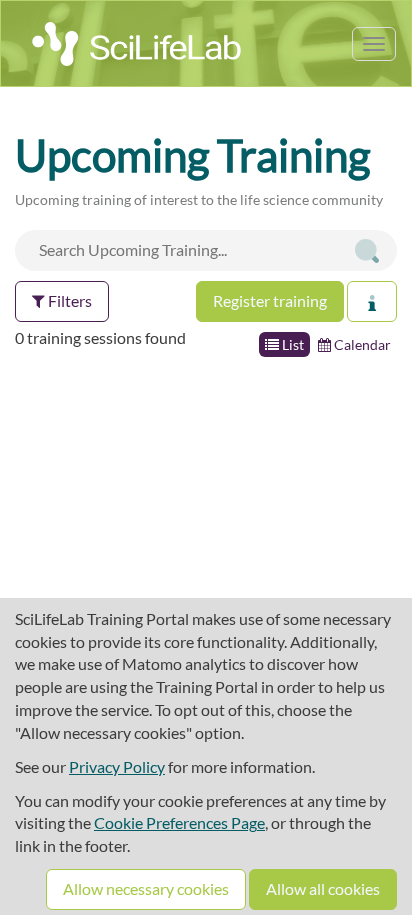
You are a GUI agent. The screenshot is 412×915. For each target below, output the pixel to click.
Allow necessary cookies (146, 888)
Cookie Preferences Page (179, 822)
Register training (270, 300)
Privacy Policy (117, 766)
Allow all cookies (323, 888)
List (291, 344)
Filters (68, 300)
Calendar (361, 344)
